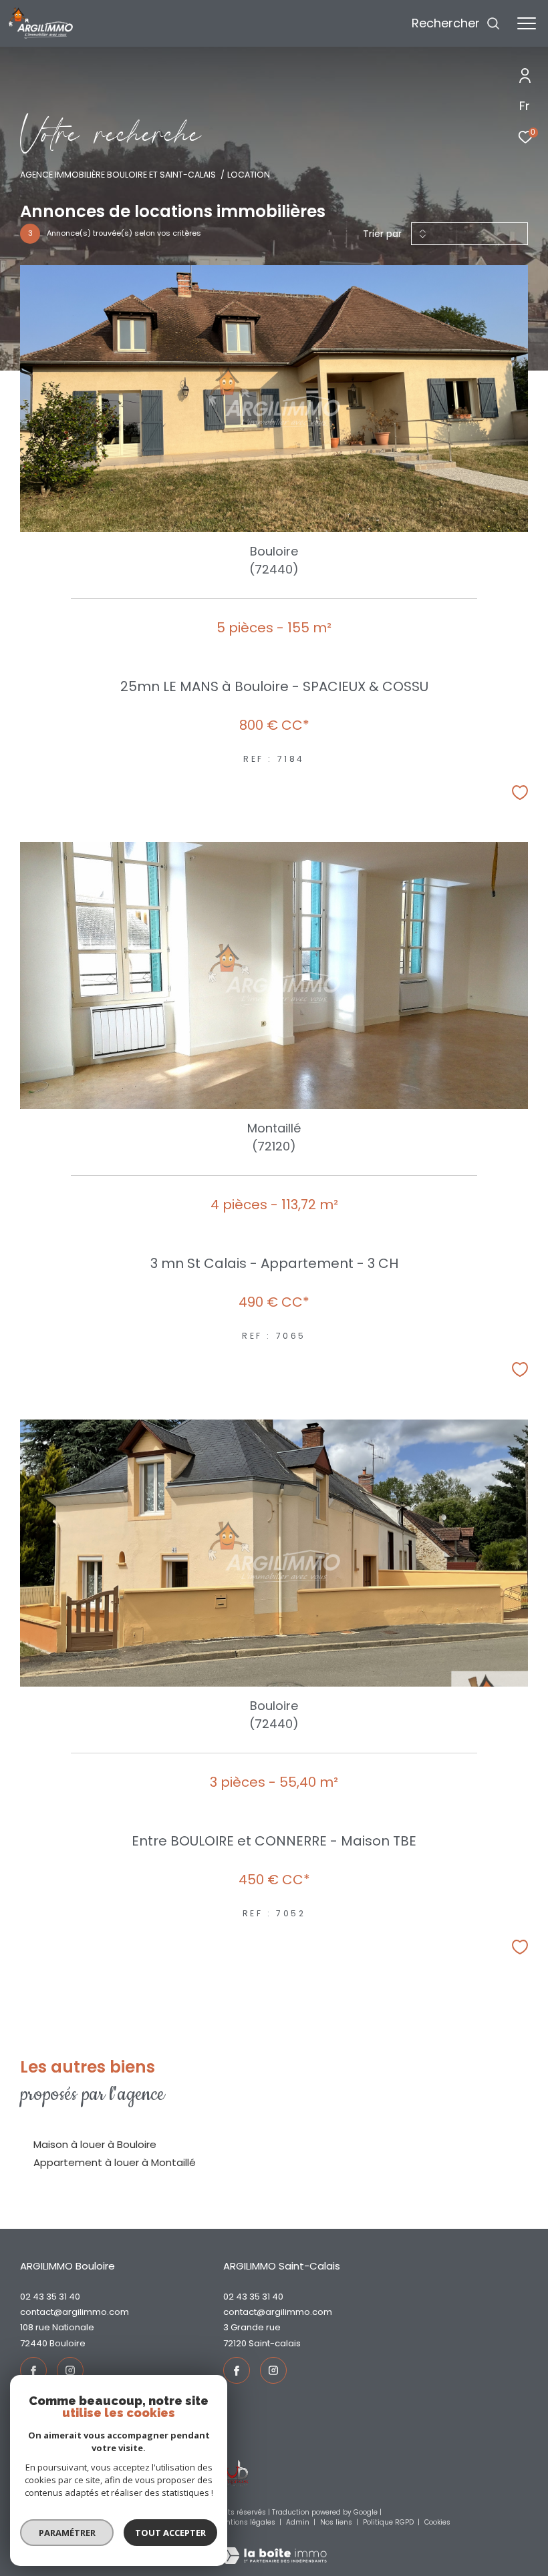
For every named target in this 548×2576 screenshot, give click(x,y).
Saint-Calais (275, 2343)
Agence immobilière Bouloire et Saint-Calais (118, 175)
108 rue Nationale (57, 2327)
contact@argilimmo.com (75, 2312)
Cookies (437, 2523)
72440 (34, 2343)
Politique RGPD (388, 2522)
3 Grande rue (252, 2327)
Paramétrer (67, 2533)
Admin (299, 2522)
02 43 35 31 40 (50, 2297)
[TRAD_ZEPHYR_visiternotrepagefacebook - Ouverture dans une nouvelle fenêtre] (33, 2370)
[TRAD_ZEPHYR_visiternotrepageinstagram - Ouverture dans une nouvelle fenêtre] (70, 2370)
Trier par (382, 234)
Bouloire (67, 2343)
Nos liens (337, 2522)
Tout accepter (170, 2533)
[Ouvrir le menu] (527, 23)
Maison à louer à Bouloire (95, 2144)
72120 (235, 2343)
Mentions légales (247, 2522)
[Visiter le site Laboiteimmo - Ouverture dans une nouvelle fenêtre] (274, 2547)
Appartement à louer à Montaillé (115, 2162)
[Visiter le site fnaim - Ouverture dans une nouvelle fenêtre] (229, 2473)
